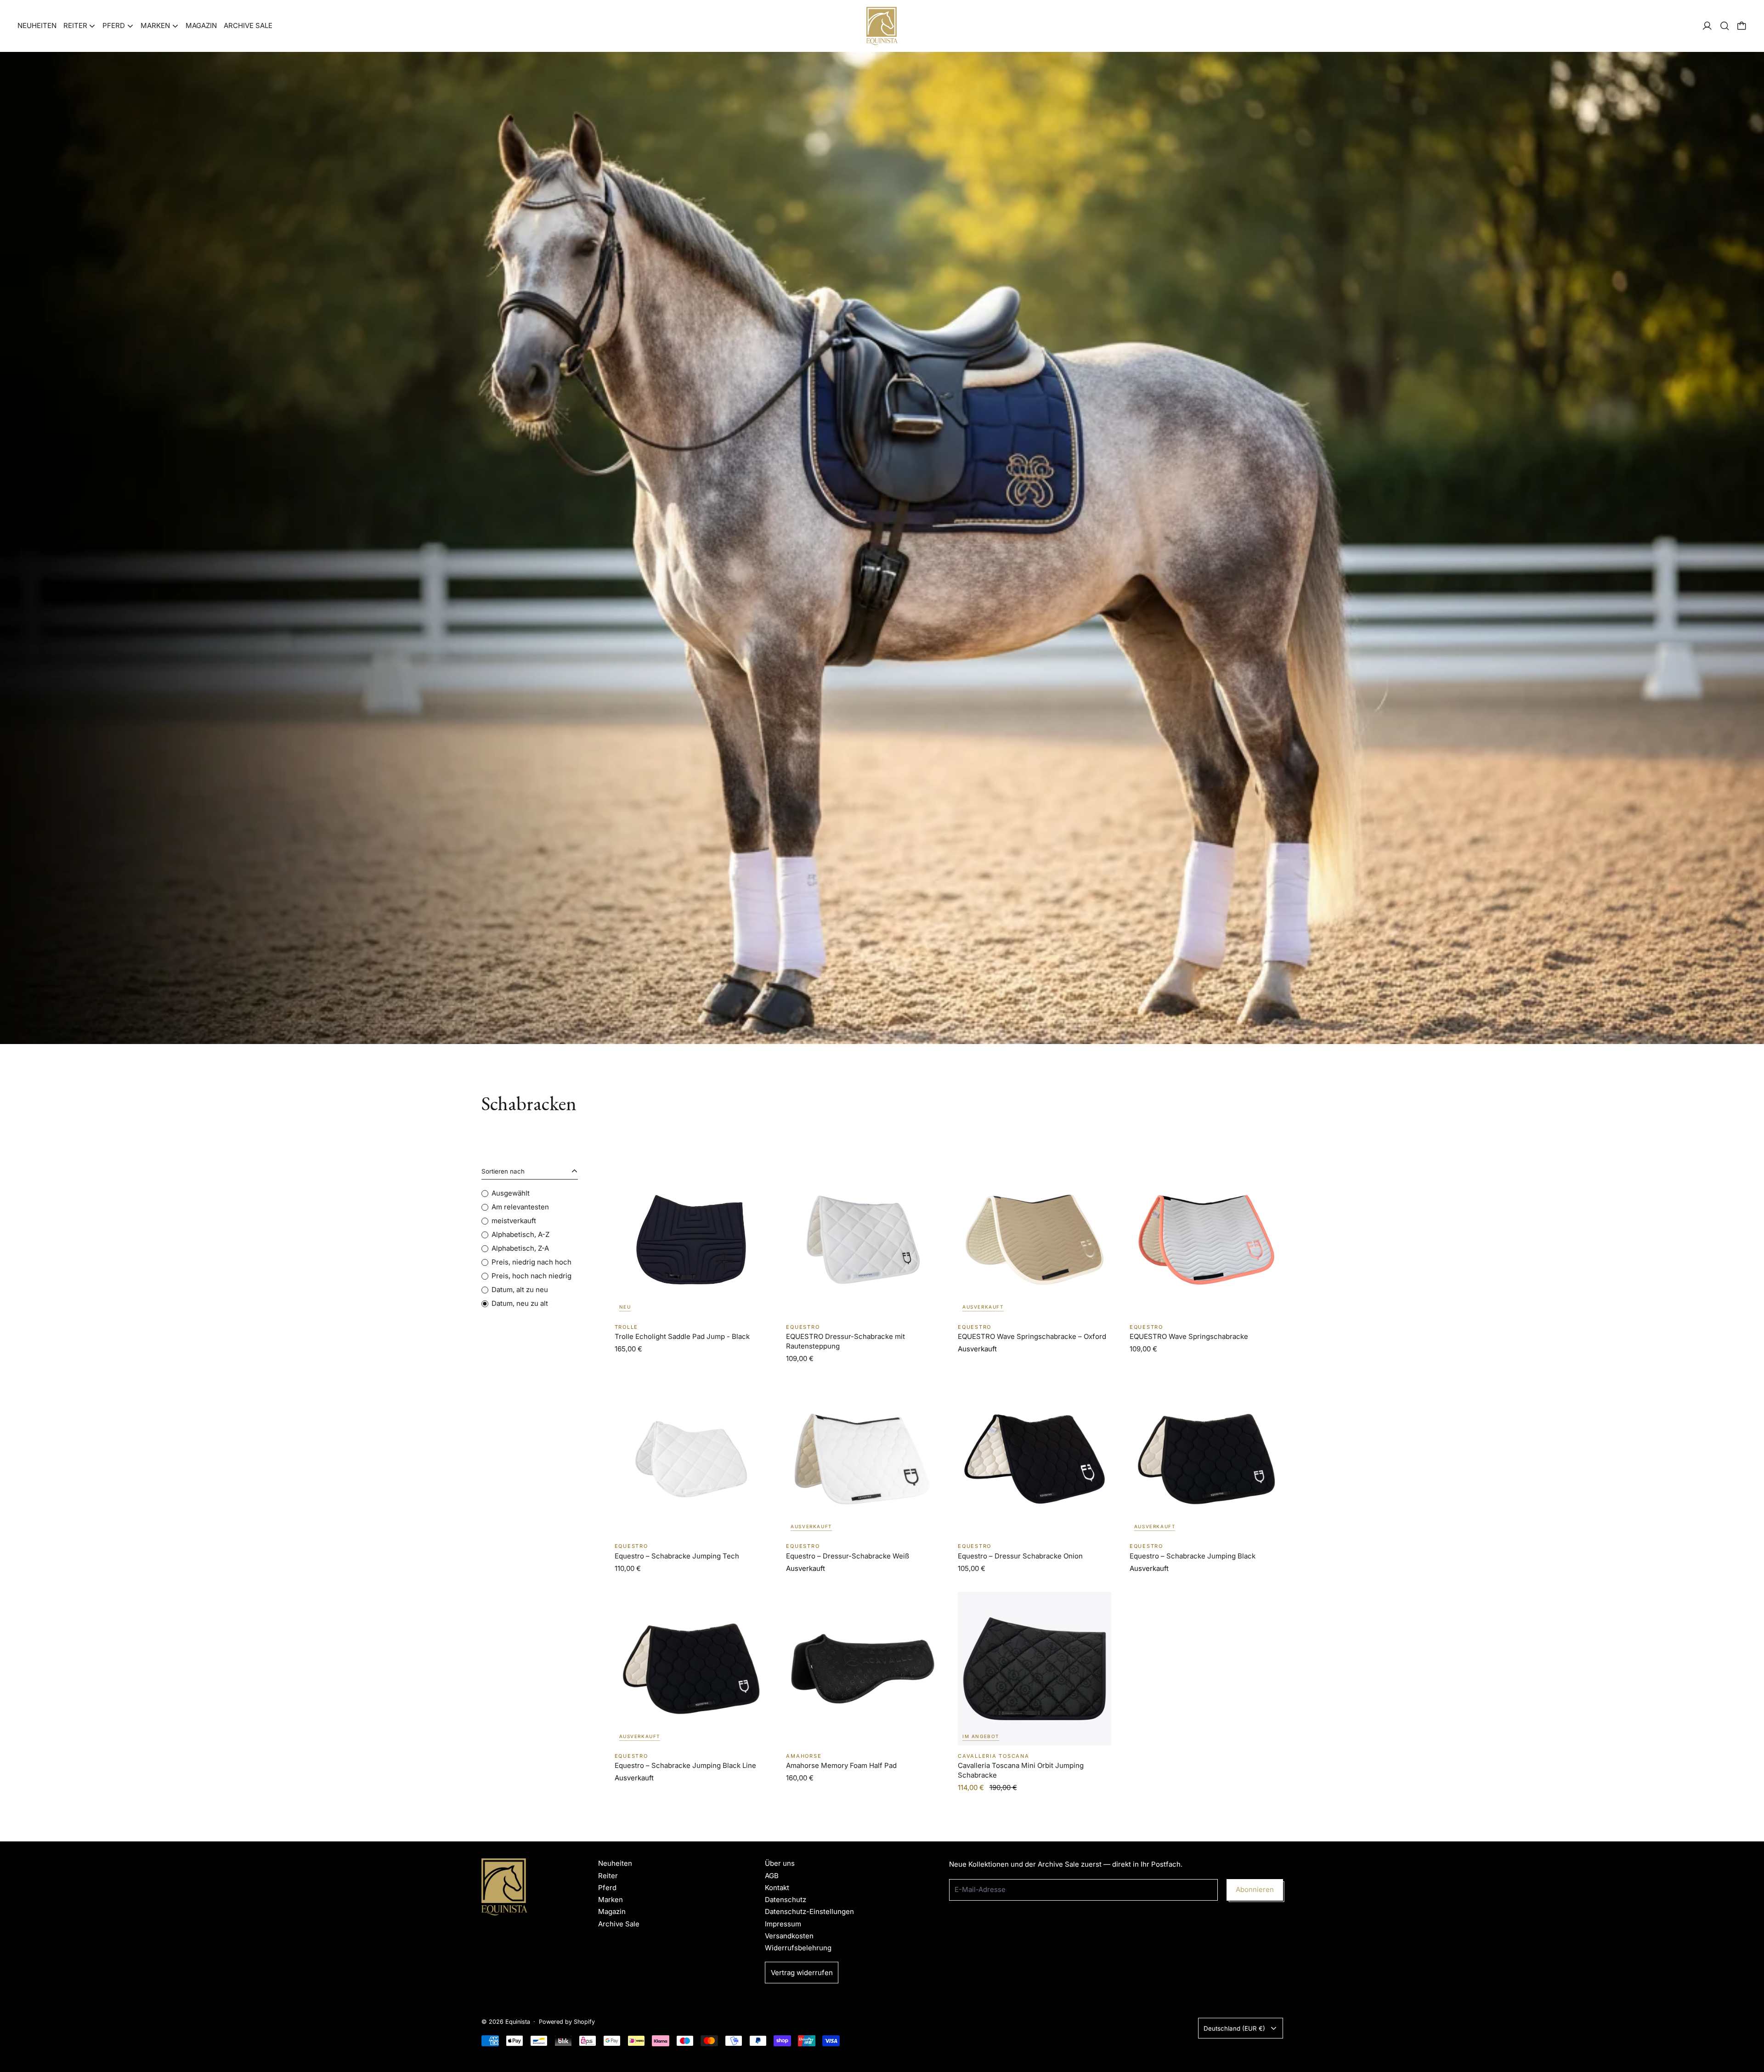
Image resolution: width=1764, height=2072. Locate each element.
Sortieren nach (503, 1171)
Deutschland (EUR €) (1234, 2028)
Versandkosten (789, 1936)
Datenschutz (786, 1900)
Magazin (201, 25)
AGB (772, 1876)
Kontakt (777, 1888)
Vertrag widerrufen (802, 1973)
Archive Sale (248, 25)
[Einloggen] (1707, 26)
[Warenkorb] (1742, 26)
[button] (1725, 26)
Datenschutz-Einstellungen (809, 1911)
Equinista (518, 2022)
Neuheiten (37, 25)
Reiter (608, 1876)
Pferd (607, 1888)
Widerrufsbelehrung (798, 1948)
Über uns (780, 1863)
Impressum (783, 1924)
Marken (611, 1900)
